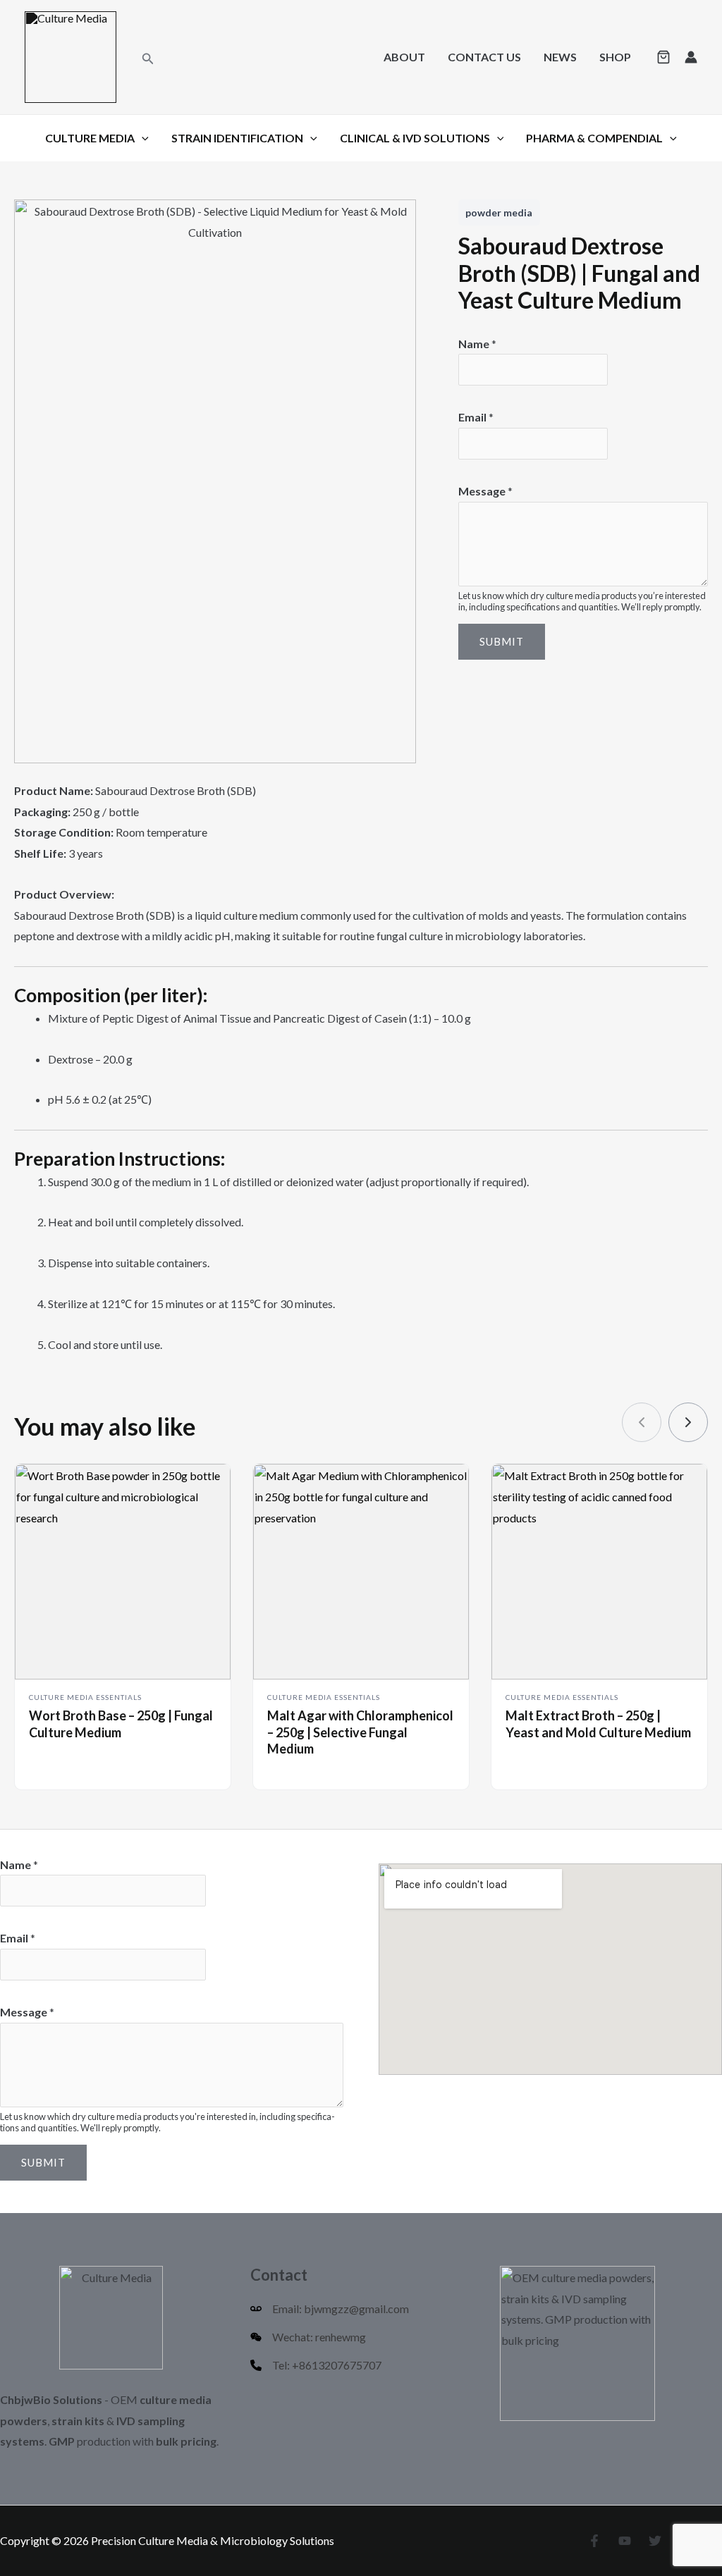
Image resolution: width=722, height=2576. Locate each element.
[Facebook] (594, 2541)
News (560, 57)
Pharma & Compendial (594, 138)
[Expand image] (398, 218)
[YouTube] (625, 2541)
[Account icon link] (691, 57)
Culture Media (90, 138)
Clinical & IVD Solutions (415, 138)
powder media (499, 212)
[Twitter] (655, 2541)
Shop (615, 57)
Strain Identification (237, 138)
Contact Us (484, 57)
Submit (502, 641)
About (404, 57)
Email (476, 417)
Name (477, 344)
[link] (688, 1422)
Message (485, 491)
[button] (148, 57)
